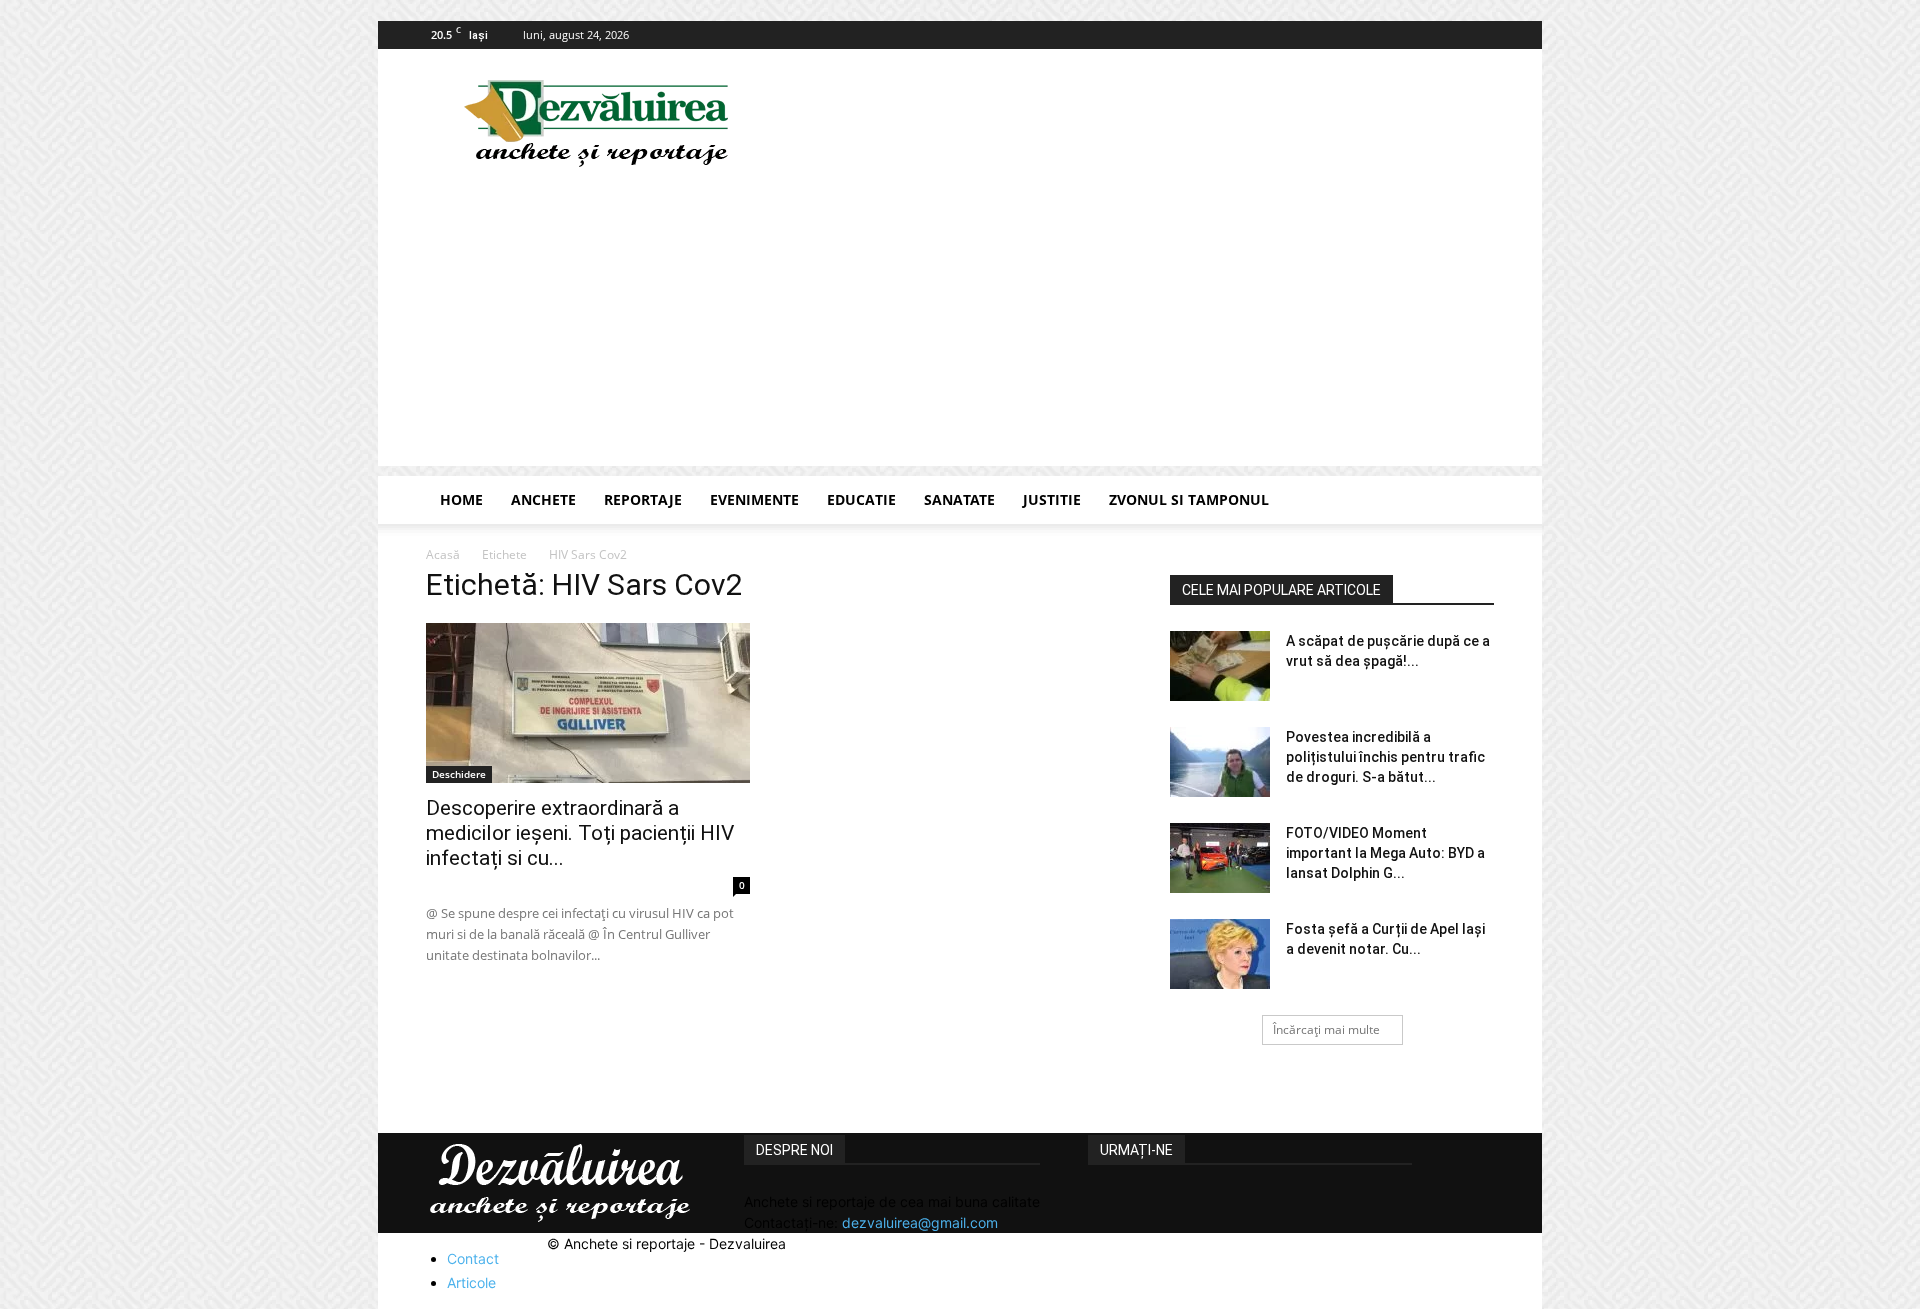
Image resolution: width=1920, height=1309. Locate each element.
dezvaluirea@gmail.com (920, 1222)
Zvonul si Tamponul (1189, 499)
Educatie (861, 499)
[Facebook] (1479, 35)
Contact (473, 1258)
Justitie (1052, 499)
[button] (1470, 501)
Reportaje (643, 499)
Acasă (443, 554)
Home (461, 499)
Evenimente (754, 499)
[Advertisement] (960, 326)
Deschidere (459, 774)
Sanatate (959, 499)
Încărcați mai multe (1326, 1029)
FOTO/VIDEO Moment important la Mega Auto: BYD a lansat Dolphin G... (1385, 853)
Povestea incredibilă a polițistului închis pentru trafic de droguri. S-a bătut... (1385, 757)
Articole (471, 1282)
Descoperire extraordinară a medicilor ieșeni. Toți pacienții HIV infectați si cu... (580, 833)
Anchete (543, 499)
